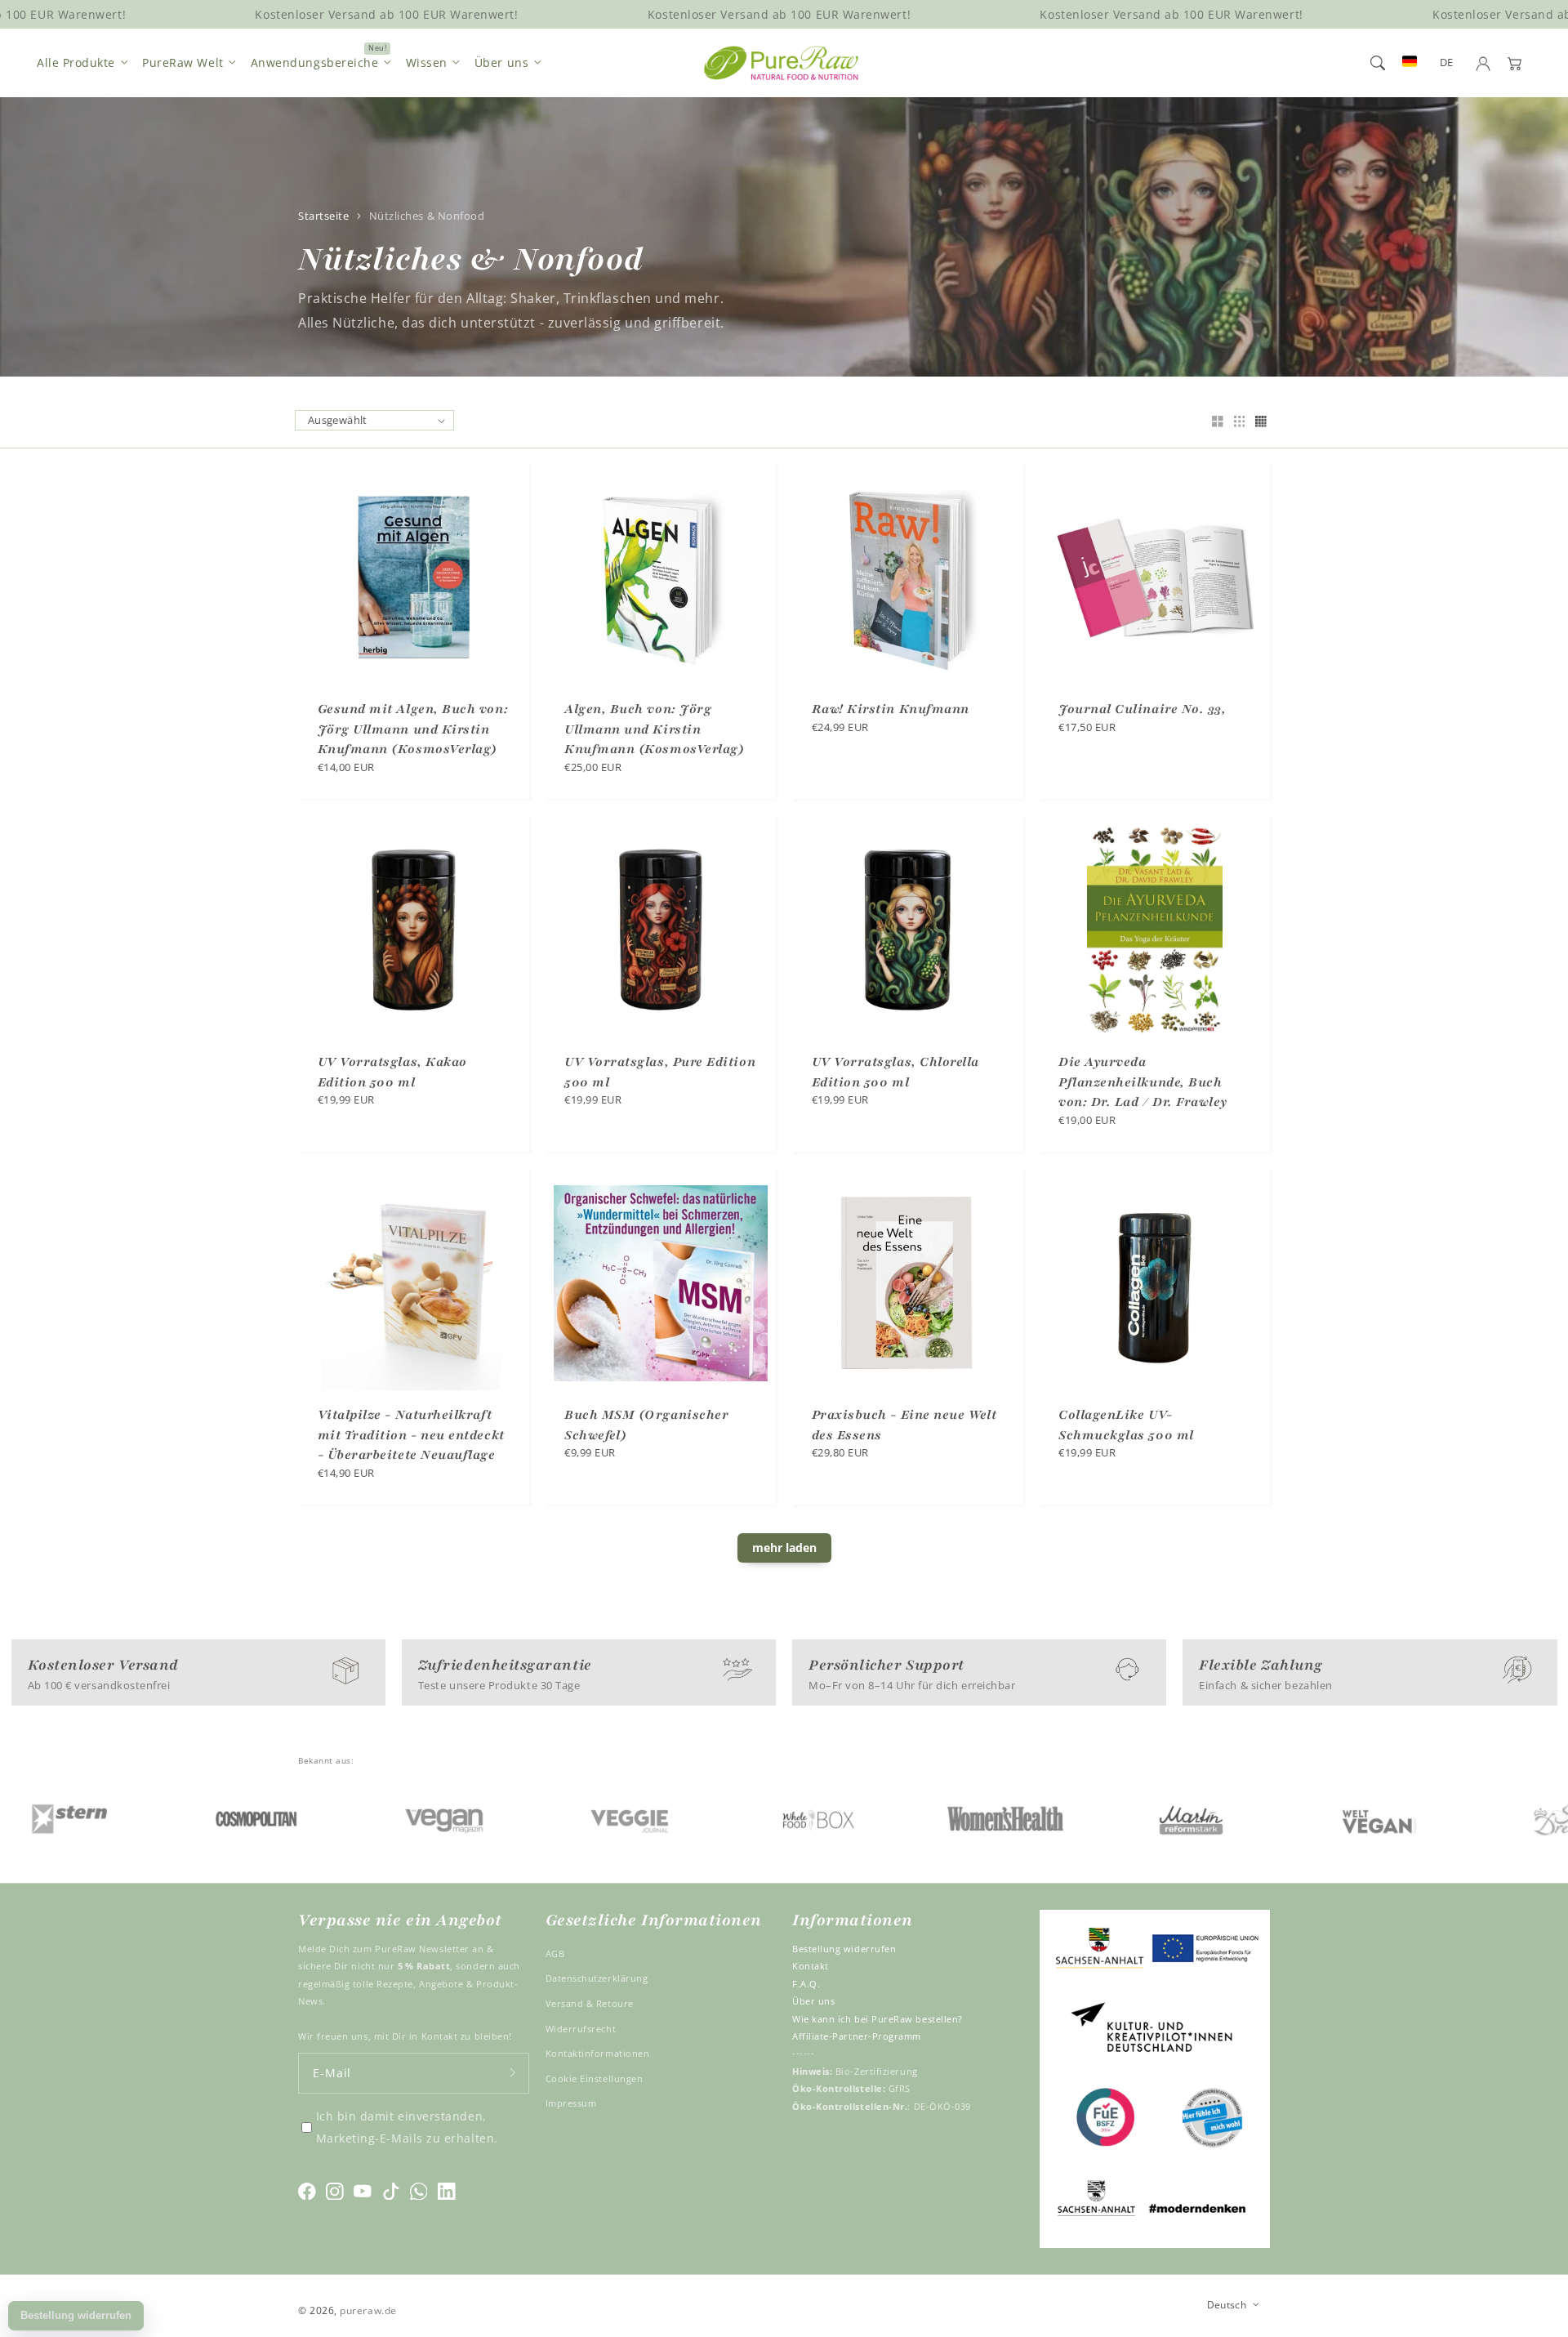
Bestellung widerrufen (844, 1949)
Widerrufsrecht (581, 2029)
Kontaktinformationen (598, 2053)
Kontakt (811, 1966)
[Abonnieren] (513, 2073)
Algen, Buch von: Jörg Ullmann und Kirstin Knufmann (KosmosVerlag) (654, 729)
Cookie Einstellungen (595, 2078)
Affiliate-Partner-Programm (857, 2036)
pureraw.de (368, 2310)
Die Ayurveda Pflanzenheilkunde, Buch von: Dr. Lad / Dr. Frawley (1143, 1082)
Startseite (323, 216)
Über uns (501, 62)
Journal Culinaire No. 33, (1143, 709)
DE (1447, 62)
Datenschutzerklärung (597, 1978)
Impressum (571, 2103)
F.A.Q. (806, 1984)
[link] (176, 1818)
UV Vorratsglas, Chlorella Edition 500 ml (896, 1072)
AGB (555, 1953)
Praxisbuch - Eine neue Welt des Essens (904, 1425)
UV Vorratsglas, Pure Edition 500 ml (660, 1072)
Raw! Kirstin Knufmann (891, 709)
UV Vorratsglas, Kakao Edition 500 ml (392, 1072)
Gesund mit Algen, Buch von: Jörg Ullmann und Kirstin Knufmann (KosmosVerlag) (413, 729)
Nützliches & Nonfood (427, 216)
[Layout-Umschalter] (1218, 423)
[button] (1378, 63)
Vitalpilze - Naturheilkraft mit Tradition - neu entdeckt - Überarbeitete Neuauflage (411, 1435)
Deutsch (1227, 2304)
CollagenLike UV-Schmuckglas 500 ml (1126, 1425)
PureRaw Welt (183, 62)
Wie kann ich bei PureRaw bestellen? (878, 2019)
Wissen (427, 62)
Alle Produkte (76, 62)
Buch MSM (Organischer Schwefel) (646, 1425)
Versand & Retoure (590, 2003)
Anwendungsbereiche (315, 62)
